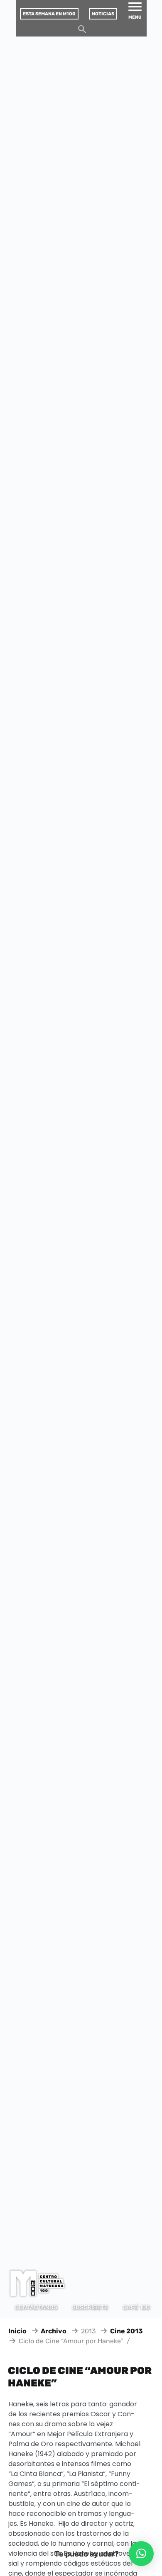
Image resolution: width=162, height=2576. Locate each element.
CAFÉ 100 (136, 2307)
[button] (141, 2554)
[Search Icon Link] (82, 31)
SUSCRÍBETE (90, 2307)
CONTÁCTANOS (36, 2307)
